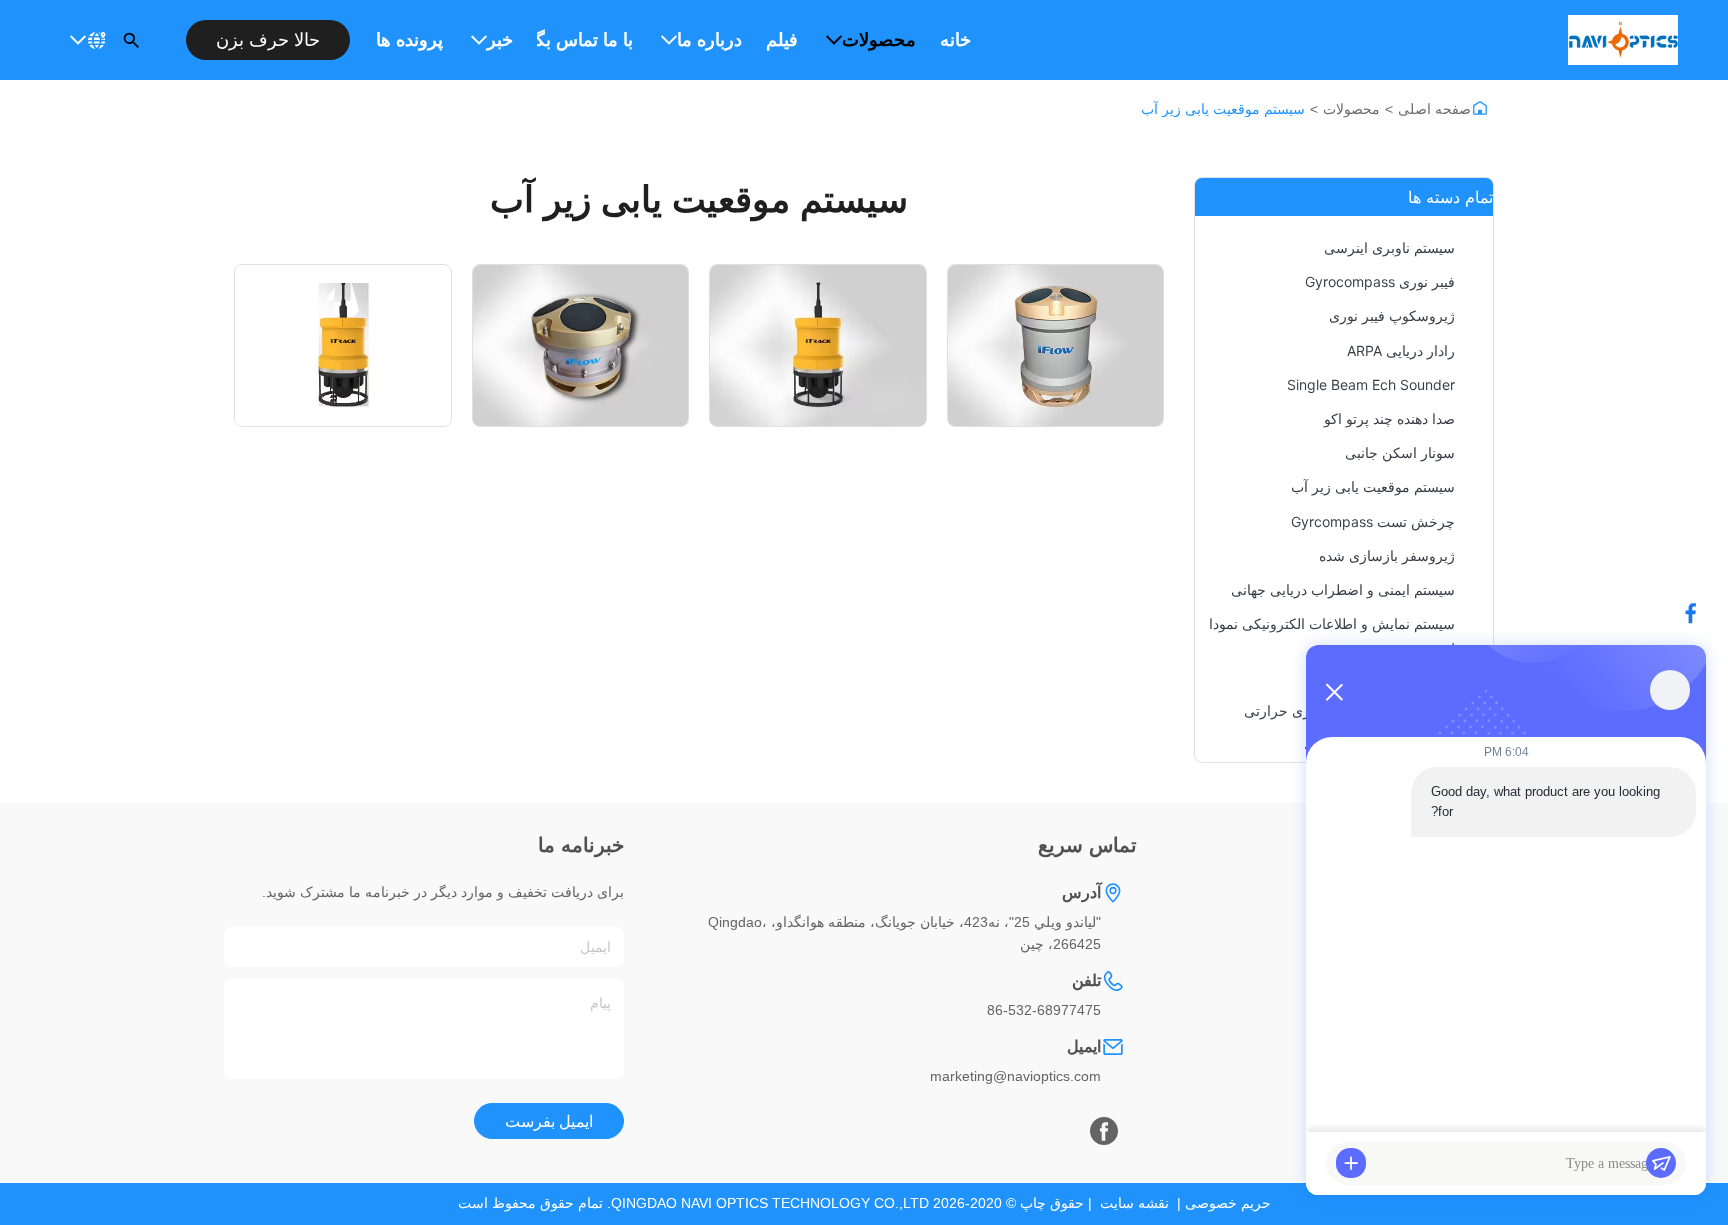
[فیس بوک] (1701, 613)
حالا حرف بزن (268, 40)
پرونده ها (409, 40)
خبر (500, 40)
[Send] (1661, 1163)
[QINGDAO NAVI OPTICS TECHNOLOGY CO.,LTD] (1623, 40)
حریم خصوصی (1228, 1203)
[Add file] (1351, 1163)
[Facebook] (1104, 1131)
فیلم (782, 40)
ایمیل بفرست (549, 1121)
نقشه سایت (1134, 1203)
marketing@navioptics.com (1015, 1076)
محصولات (879, 40)
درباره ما (709, 40)
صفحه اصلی (1434, 109)
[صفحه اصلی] (1480, 108)
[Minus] (1334, 692)
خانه (955, 40)
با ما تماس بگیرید (585, 40)
